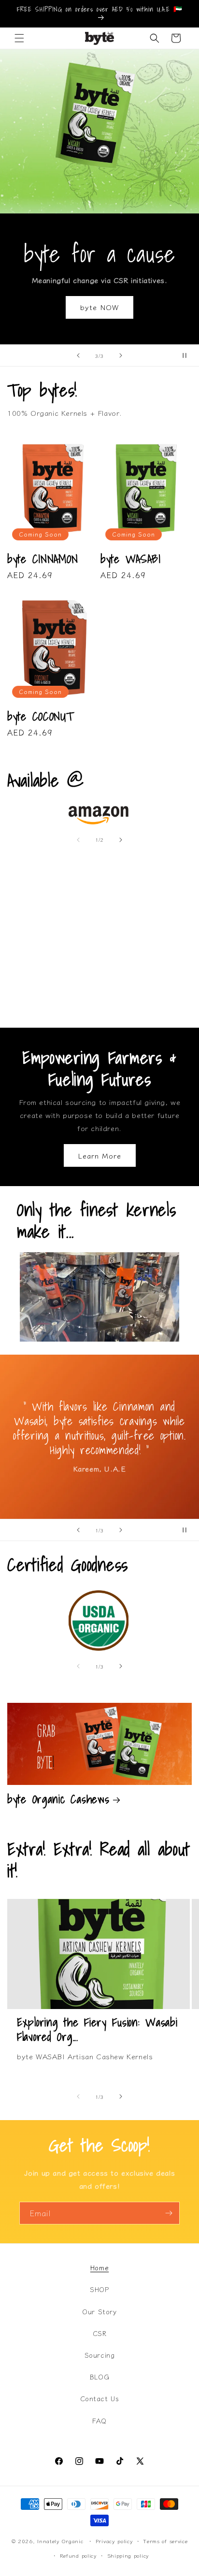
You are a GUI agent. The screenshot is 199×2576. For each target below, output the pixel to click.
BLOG (99, 2377)
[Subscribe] (169, 2213)
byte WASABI (131, 559)
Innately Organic (60, 2541)
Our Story (99, 2311)
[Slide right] (121, 840)
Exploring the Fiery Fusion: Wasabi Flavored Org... (97, 2029)
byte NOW (99, 307)
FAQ (99, 2420)
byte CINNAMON (43, 559)
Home (99, 2267)
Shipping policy (128, 2555)
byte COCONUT (40, 716)
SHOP (99, 2289)
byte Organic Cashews (58, 1799)
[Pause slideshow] (188, 355)
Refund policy (78, 2555)
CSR (100, 2333)
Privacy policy (114, 2541)
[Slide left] (78, 840)
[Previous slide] (78, 355)
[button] (19, 38)
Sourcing (100, 2355)
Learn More (100, 1155)
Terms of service (165, 2541)
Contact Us (100, 2398)
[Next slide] (121, 355)
